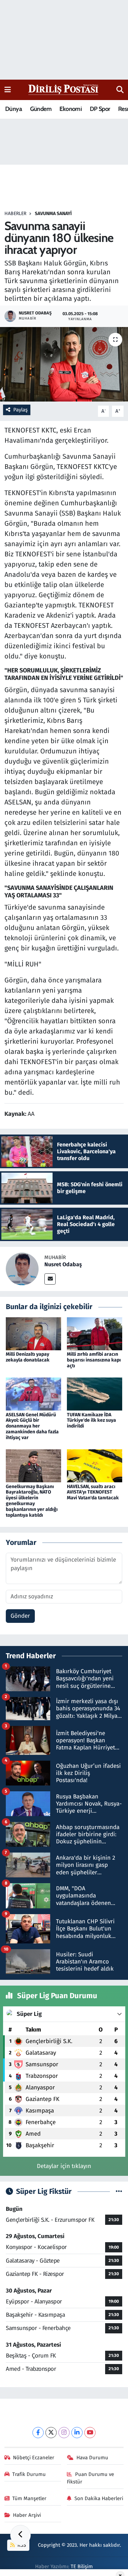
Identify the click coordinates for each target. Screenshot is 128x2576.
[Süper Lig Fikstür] (119, 2192)
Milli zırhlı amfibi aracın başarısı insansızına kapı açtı (94, 1360)
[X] (51, 2433)
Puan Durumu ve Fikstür (90, 2478)
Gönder (20, 1616)
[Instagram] (64, 2433)
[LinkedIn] (77, 2433)
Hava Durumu (92, 2458)
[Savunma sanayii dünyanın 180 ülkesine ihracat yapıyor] (64, 364)
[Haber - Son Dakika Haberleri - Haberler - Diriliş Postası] (64, 89)
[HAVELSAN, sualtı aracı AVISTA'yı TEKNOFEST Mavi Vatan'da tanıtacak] (95, 1465)
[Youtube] (90, 2433)
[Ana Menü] (8, 90)
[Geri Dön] (20, 2535)
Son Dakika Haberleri (99, 2498)
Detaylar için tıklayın (64, 2166)
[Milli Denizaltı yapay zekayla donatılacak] (33, 1333)
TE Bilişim (82, 2566)
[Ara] (120, 90)
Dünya (13, 109)
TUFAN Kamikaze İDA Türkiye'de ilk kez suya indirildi (91, 1421)
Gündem (41, 109)
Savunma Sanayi (53, 214)
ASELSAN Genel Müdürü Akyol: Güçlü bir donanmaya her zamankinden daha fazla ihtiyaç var (32, 1426)
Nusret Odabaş (63, 1264)
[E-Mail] (50, 1279)
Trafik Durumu (29, 2474)
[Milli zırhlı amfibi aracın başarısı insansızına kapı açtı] (95, 1333)
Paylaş (20, 410)
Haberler (15, 214)
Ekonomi (70, 109)
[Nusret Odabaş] (22, 1269)
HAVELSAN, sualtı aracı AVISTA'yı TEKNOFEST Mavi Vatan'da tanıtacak (93, 1492)
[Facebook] (38, 2433)
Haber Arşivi (27, 2515)
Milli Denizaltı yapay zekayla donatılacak (28, 1357)
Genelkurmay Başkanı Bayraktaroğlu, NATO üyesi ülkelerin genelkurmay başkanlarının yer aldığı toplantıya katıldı (32, 1501)
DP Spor (100, 109)
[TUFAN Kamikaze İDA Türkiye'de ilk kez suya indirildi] (95, 1394)
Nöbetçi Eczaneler (34, 2458)
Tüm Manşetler (29, 2498)
